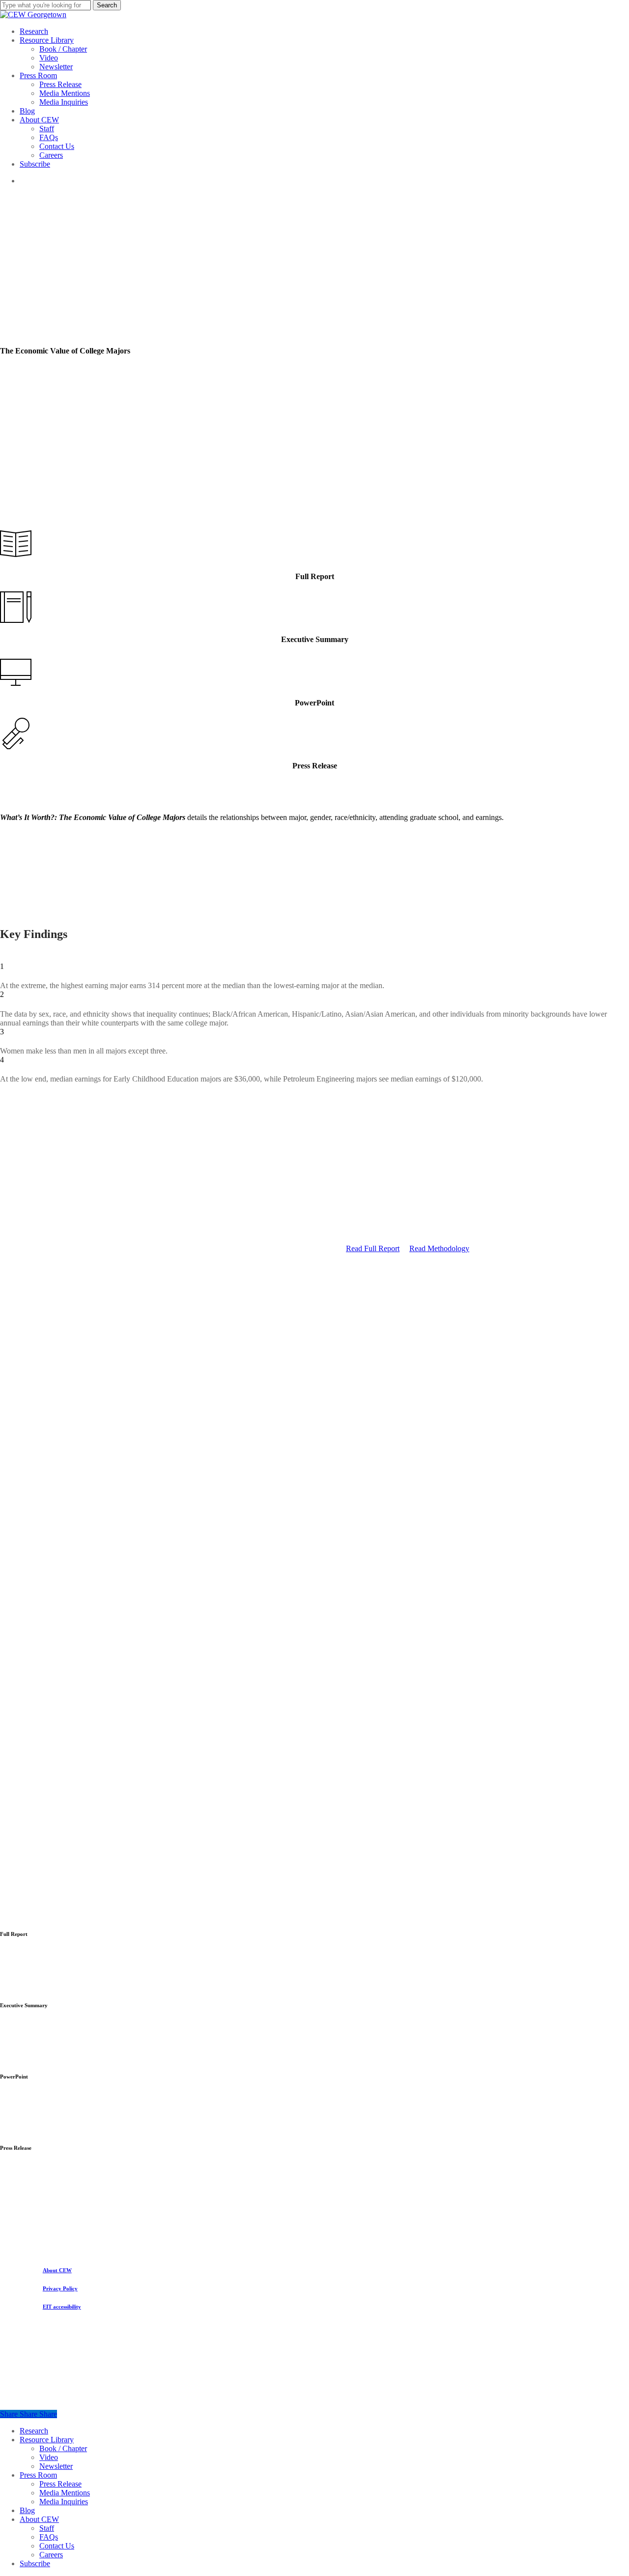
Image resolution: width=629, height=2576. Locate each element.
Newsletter (56, 2466)
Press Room (38, 2475)
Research (34, 2431)
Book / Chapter (63, 2448)
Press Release (60, 2484)
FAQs (49, 2537)
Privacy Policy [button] (60, 2288)
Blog (27, 2510)
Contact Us (57, 2546)
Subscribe (35, 2563)
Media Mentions (65, 2493)
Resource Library (47, 2440)
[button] (373, 1248)
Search (107, 5)
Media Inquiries (64, 2502)
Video (49, 2457)
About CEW (39, 2519)
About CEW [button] (57, 2270)
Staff (47, 2528)
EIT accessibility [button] (62, 2307)
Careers (51, 2555)
